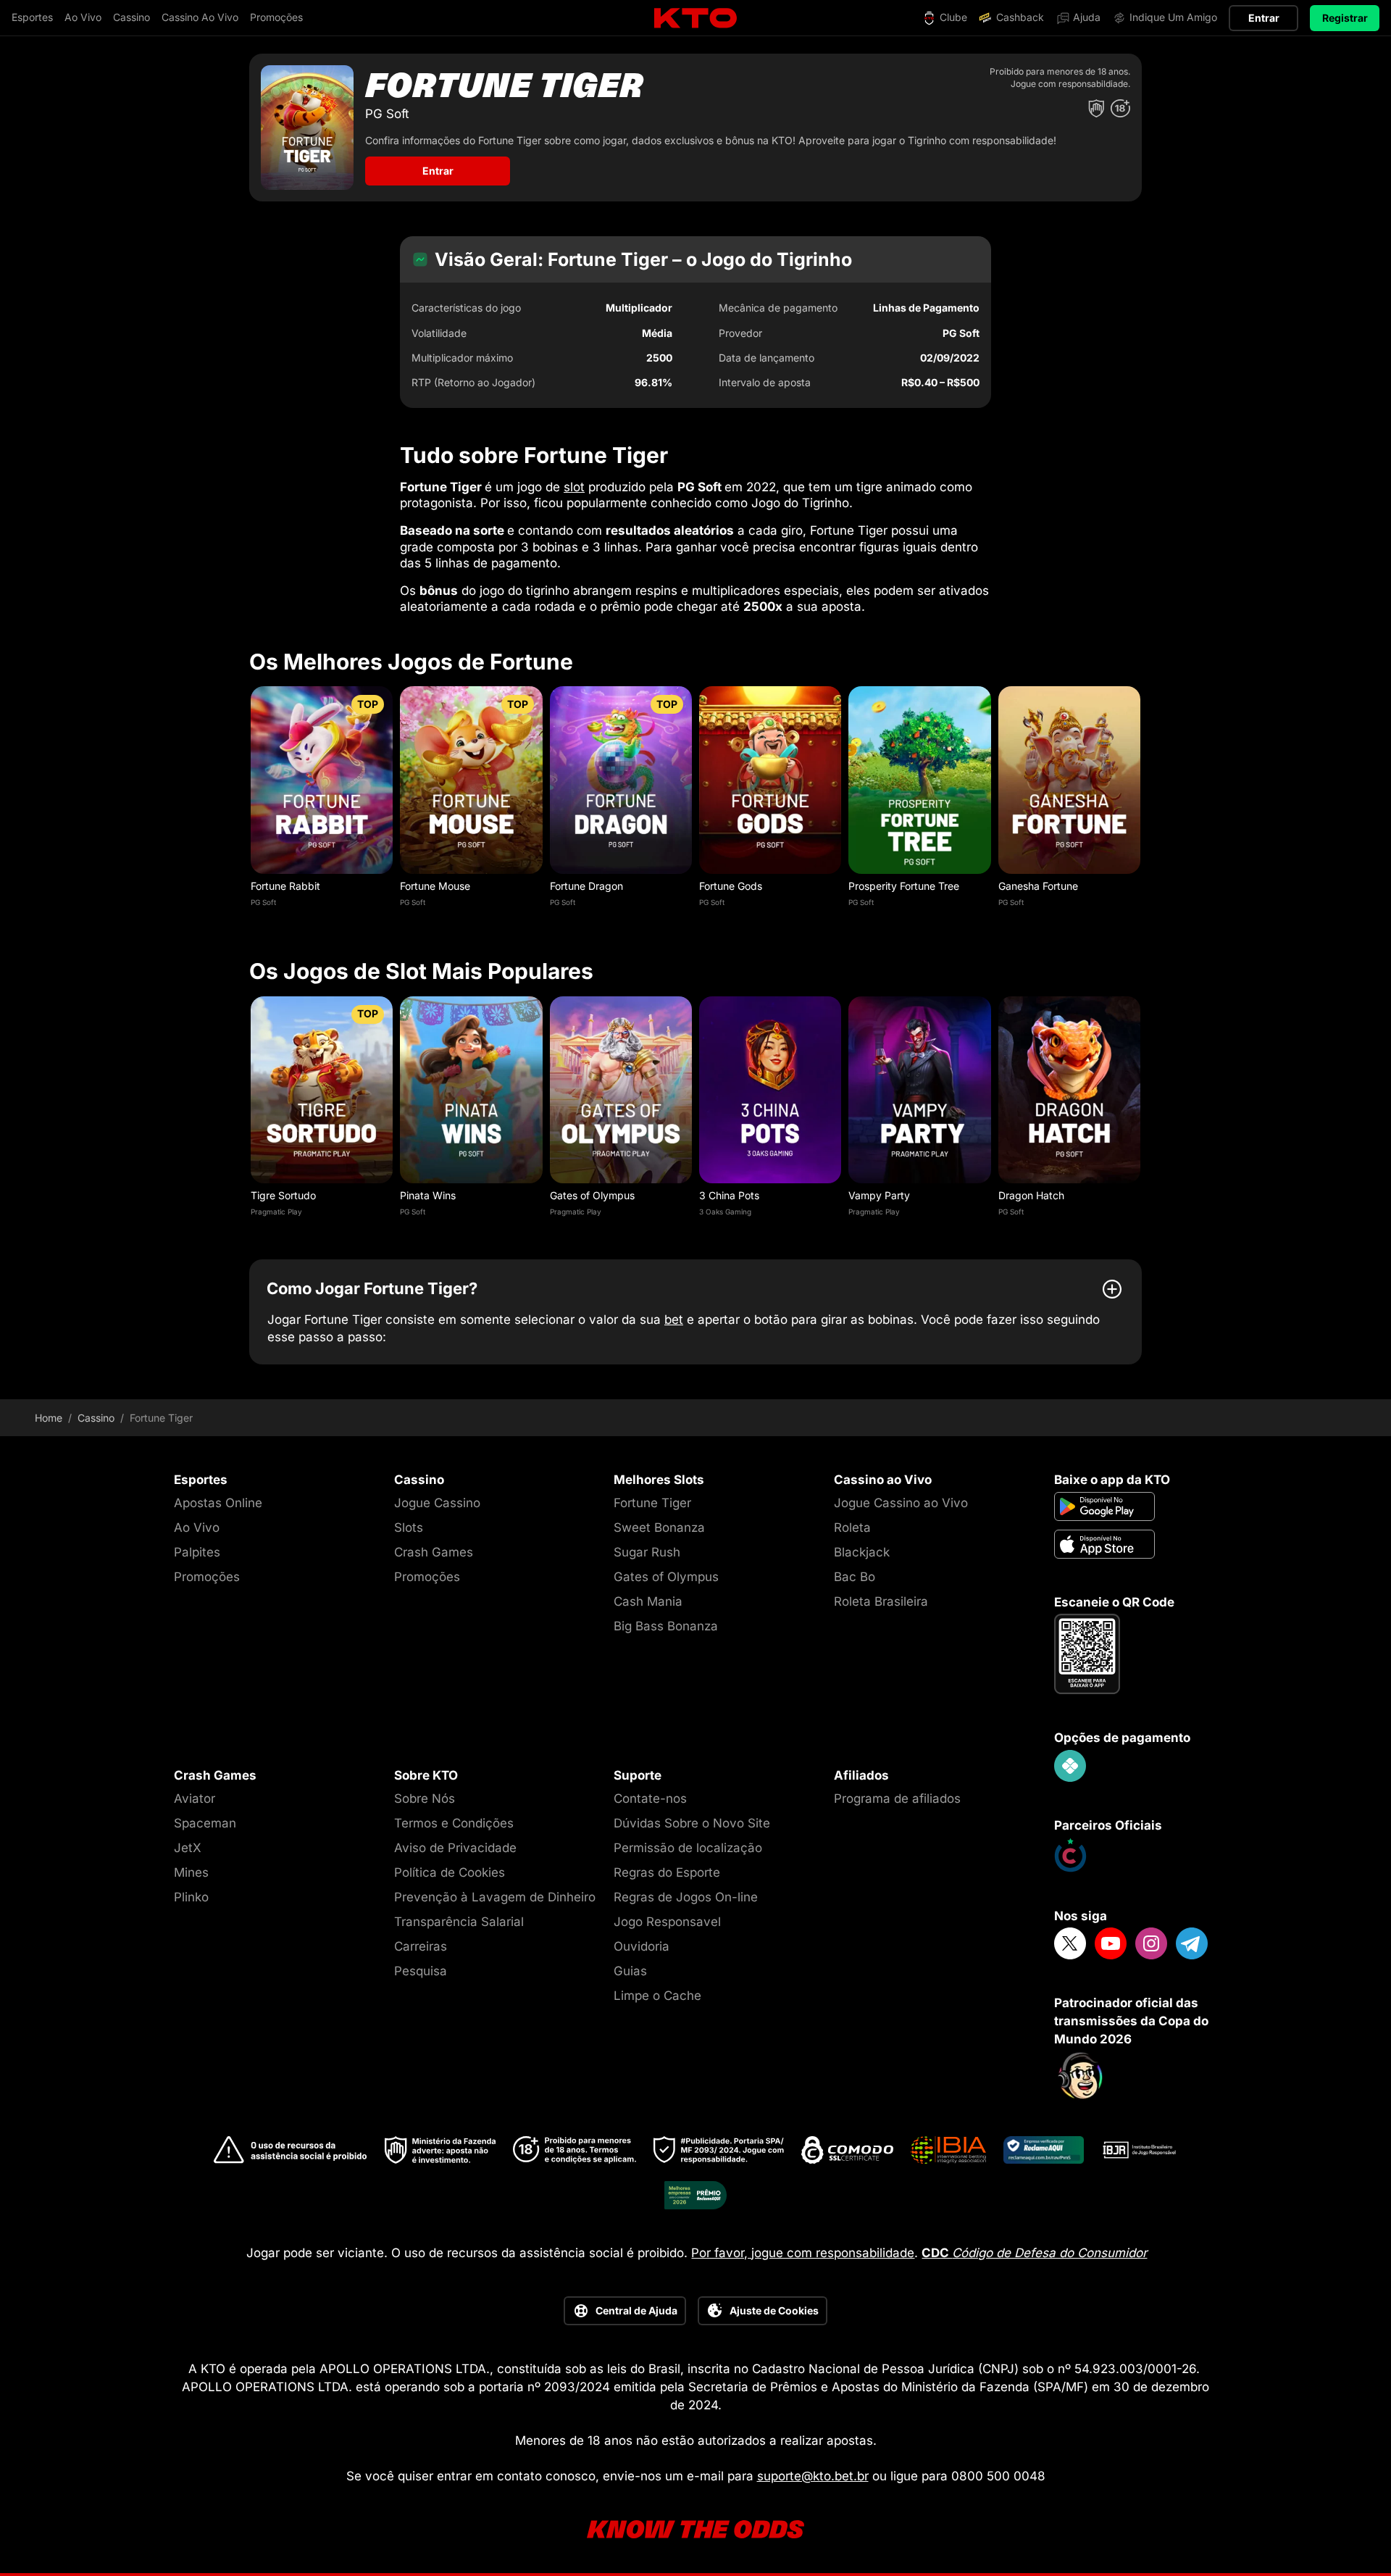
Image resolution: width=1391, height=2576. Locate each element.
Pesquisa (421, 1971)
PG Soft (263, 902)
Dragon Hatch (1031, 1195)
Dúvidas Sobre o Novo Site (692, 1823)
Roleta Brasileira (881, 1601)
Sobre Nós (425, 1798)
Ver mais (322, 779)
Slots (409, 1527)
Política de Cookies (450, 1872)
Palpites (197, 1552)
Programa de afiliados (897, 1798)
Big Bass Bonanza (666, 1626)
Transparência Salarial (459, 1922)
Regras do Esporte (667, 1872)
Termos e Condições (454, 1823)
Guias (630, 1971)
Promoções (207, 1577)
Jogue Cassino (437, 1503)
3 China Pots (729, 1195)
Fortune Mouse (435, 886)
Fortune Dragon (586, 886)
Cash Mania (648, 1601)
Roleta (852, 1527)
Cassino (96, 1418)
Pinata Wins (428, 1195)
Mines (191, 1872)
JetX (188, 1848)
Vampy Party (879, 1195)
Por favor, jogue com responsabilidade (803, 2253)
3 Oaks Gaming (725, 1212)
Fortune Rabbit (285, 886)
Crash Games (434, 1552)
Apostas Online (218, 1503)
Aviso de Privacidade (455, 1848)
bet (674, 1320)
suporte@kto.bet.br (813, 2476)
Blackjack (862, 1552)
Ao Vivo (197, 1527)
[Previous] (249, 805)
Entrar (1264, 18)
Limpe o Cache (657, 1996)
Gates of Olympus (592, 1195)
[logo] (695, 18)
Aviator (195, 1798)
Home (49, 1418)
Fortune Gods (731, 886)
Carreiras (421, 1946)
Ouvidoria (642, 1946)
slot (574, 487)
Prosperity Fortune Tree (904, 886)
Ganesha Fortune (1038, 886)
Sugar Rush (647, 1552)
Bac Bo (855, 1577)
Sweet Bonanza (659, 1527)
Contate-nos (650, 1798)
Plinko (191, 1897)
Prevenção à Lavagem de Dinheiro (495, 1897)
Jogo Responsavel (667, 1922)
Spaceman (205, 1823)
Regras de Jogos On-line (686, 1897)
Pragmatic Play (276, 1212)
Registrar (1345, 18)
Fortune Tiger (652, 1503)
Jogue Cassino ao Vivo (901, 1503)
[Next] (1142, 805)
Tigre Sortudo (283, 1195)
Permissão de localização (688, 1848)
